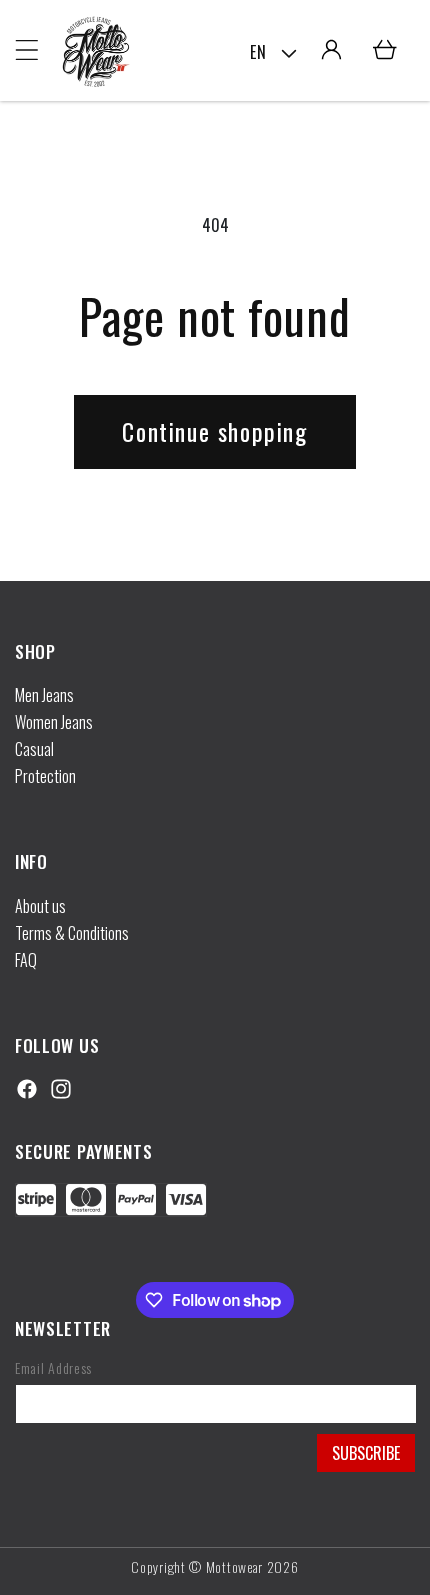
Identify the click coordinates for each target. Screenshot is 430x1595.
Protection (45, 776)
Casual (34, 749)
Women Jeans (54, 722)
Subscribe (366, 1453)
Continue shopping (214, 431)
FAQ (26, 960)
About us (40, 906)
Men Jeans (44, 695)
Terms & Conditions (72, 933)
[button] (27, 50)
